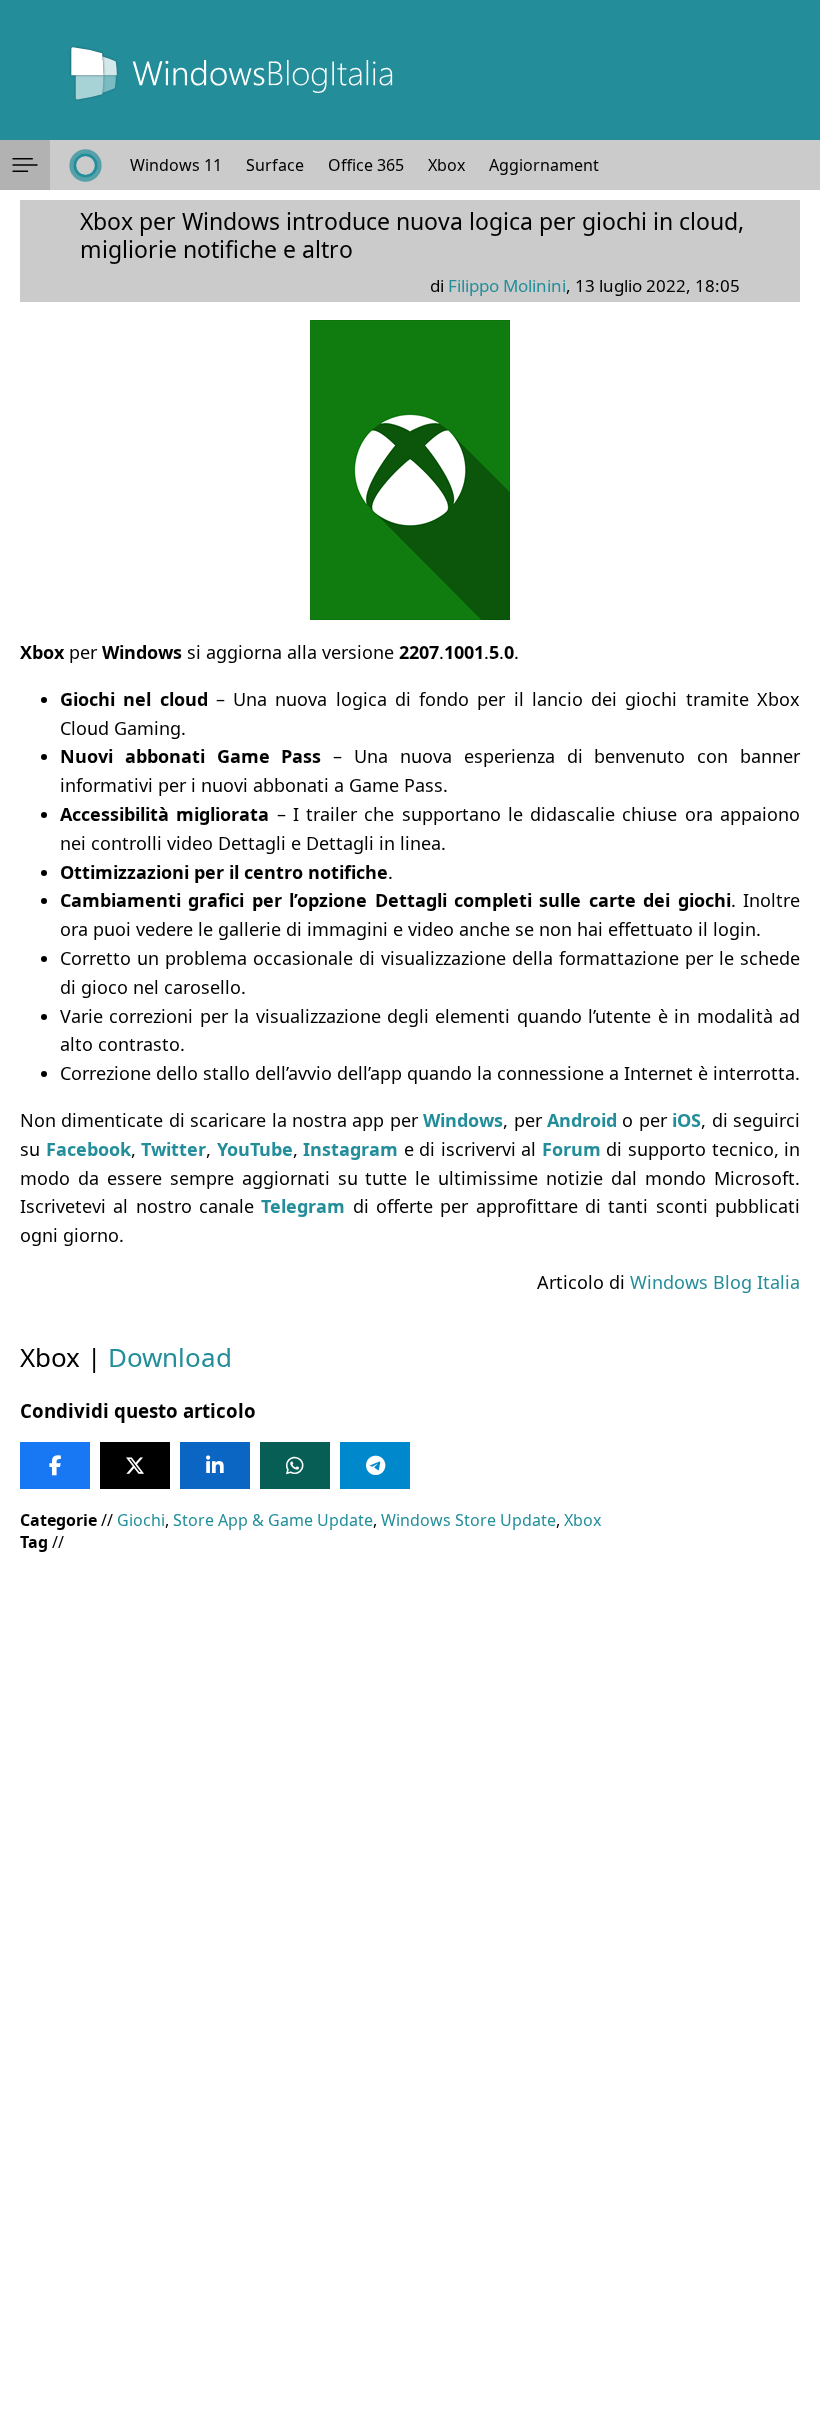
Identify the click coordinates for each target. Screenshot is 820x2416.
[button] (25, 165)
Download (170, 1357)
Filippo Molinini (507, 285)
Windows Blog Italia (715, 1282)
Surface (275, 165)
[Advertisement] (410, 1713)
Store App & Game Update (273, 1520)
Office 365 (366, 165)
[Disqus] (410, 2145)
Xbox (446, 165)
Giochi (141, 1520)
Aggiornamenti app (562, 165)
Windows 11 (176, 165)
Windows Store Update (468, 1520)
